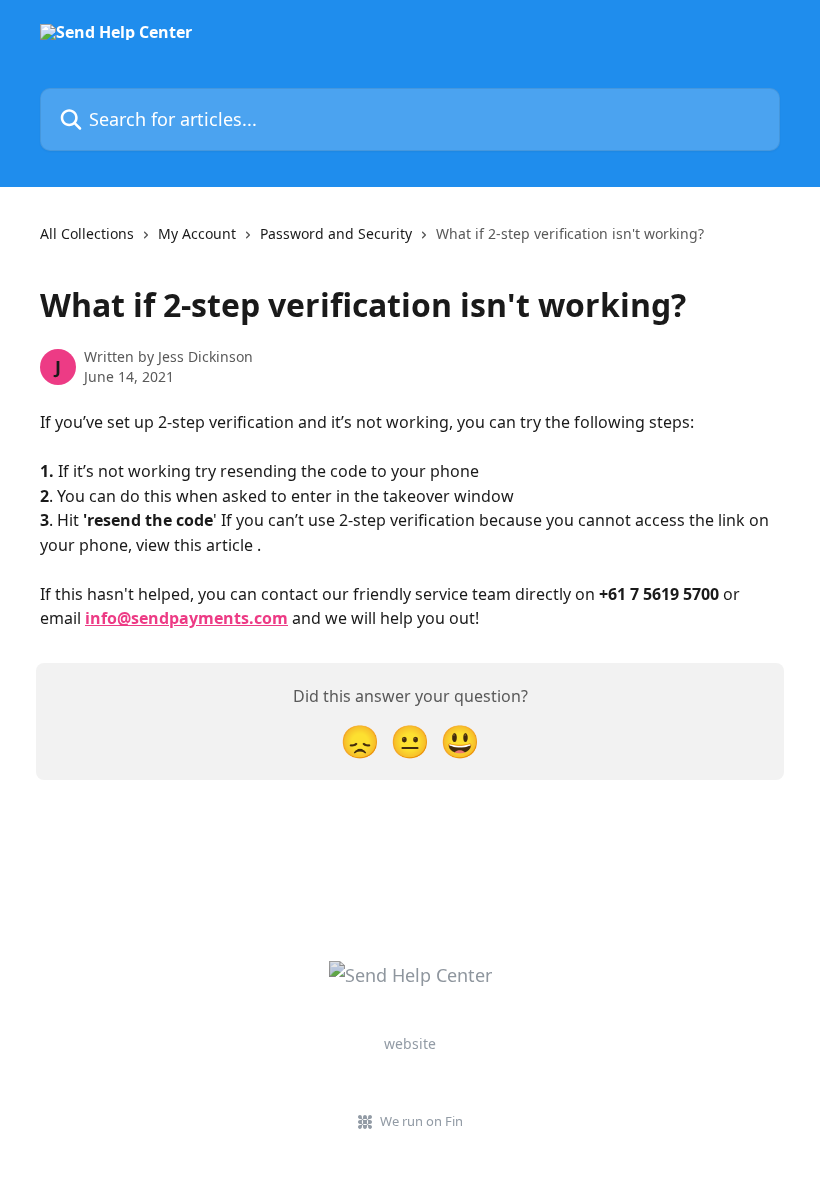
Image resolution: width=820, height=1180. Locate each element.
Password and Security (336, 233)
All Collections (87, 233)
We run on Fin (421, 1121)
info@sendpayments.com (186, 618)
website (410, 1043)
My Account (197, 233)
